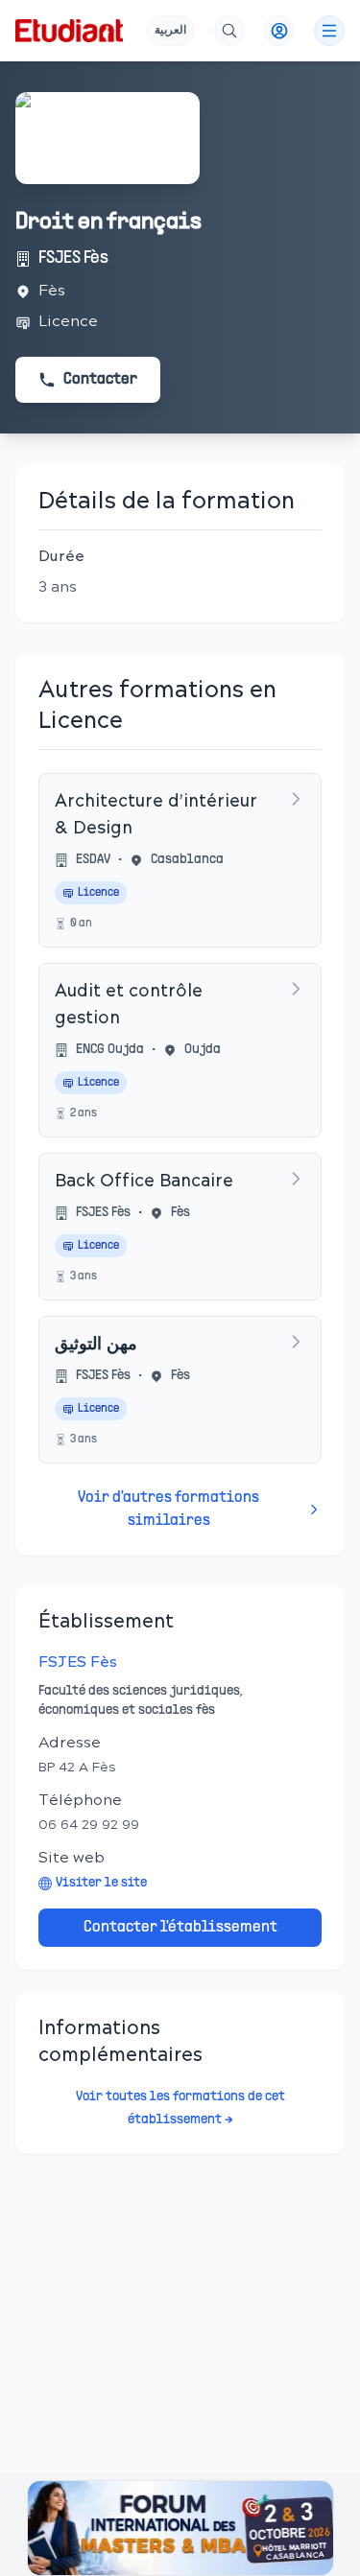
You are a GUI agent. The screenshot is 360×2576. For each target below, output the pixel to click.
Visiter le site (101, 1883)
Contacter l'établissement (180, 1928)
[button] (180, 2528)
